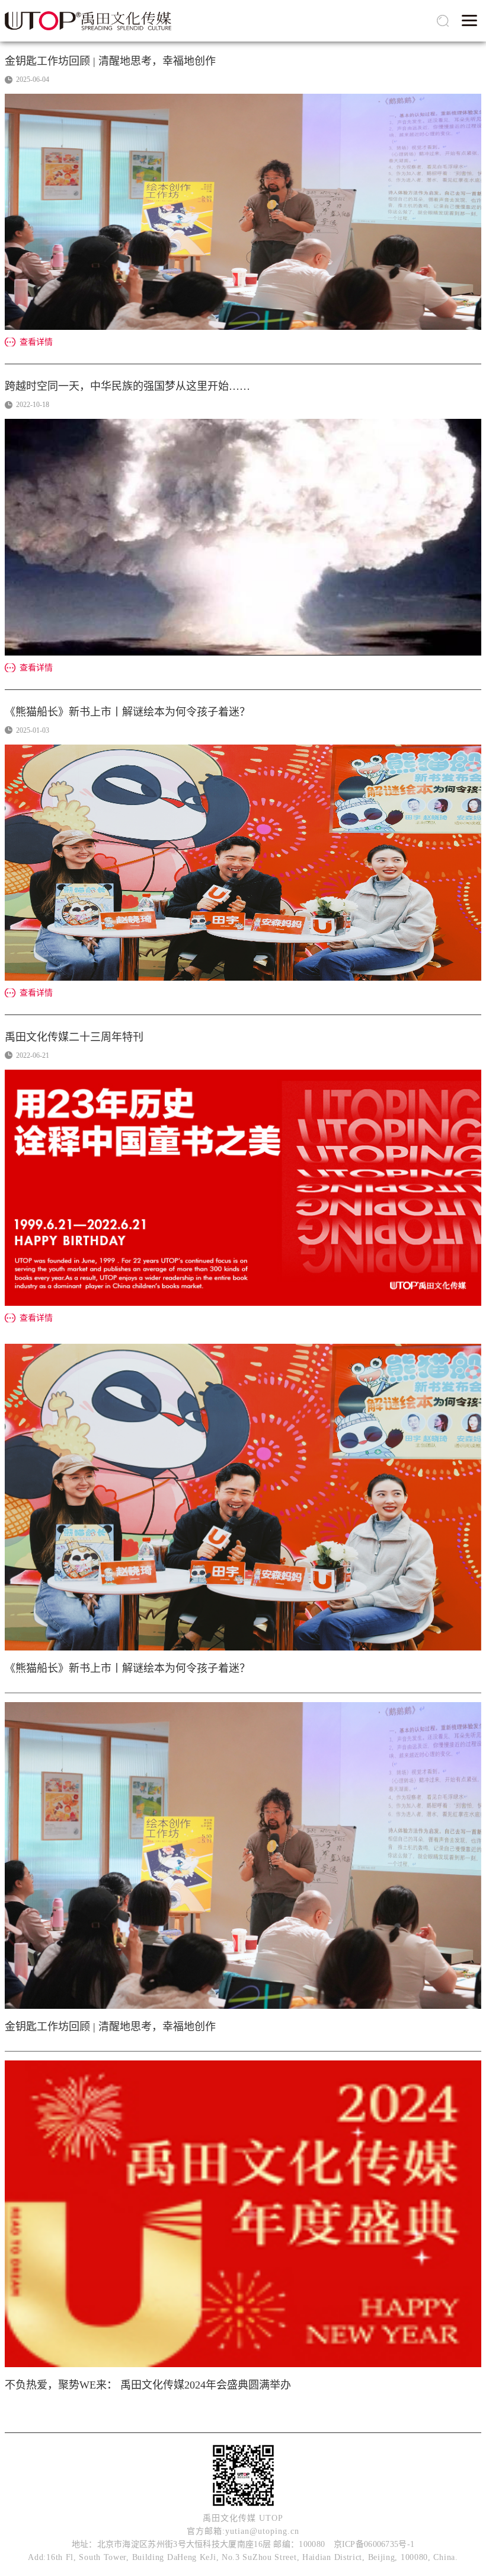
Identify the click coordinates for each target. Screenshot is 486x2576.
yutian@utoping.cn (262, 2531)
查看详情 (36, 342)
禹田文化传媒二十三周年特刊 (74, 1037)
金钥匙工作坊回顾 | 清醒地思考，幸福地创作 (110, 61)
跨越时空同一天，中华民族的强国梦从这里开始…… (127, 386)
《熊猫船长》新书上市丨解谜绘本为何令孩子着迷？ (127, 712)
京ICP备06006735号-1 (374, 2544)
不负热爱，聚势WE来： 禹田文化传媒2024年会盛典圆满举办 (148, 2385)
